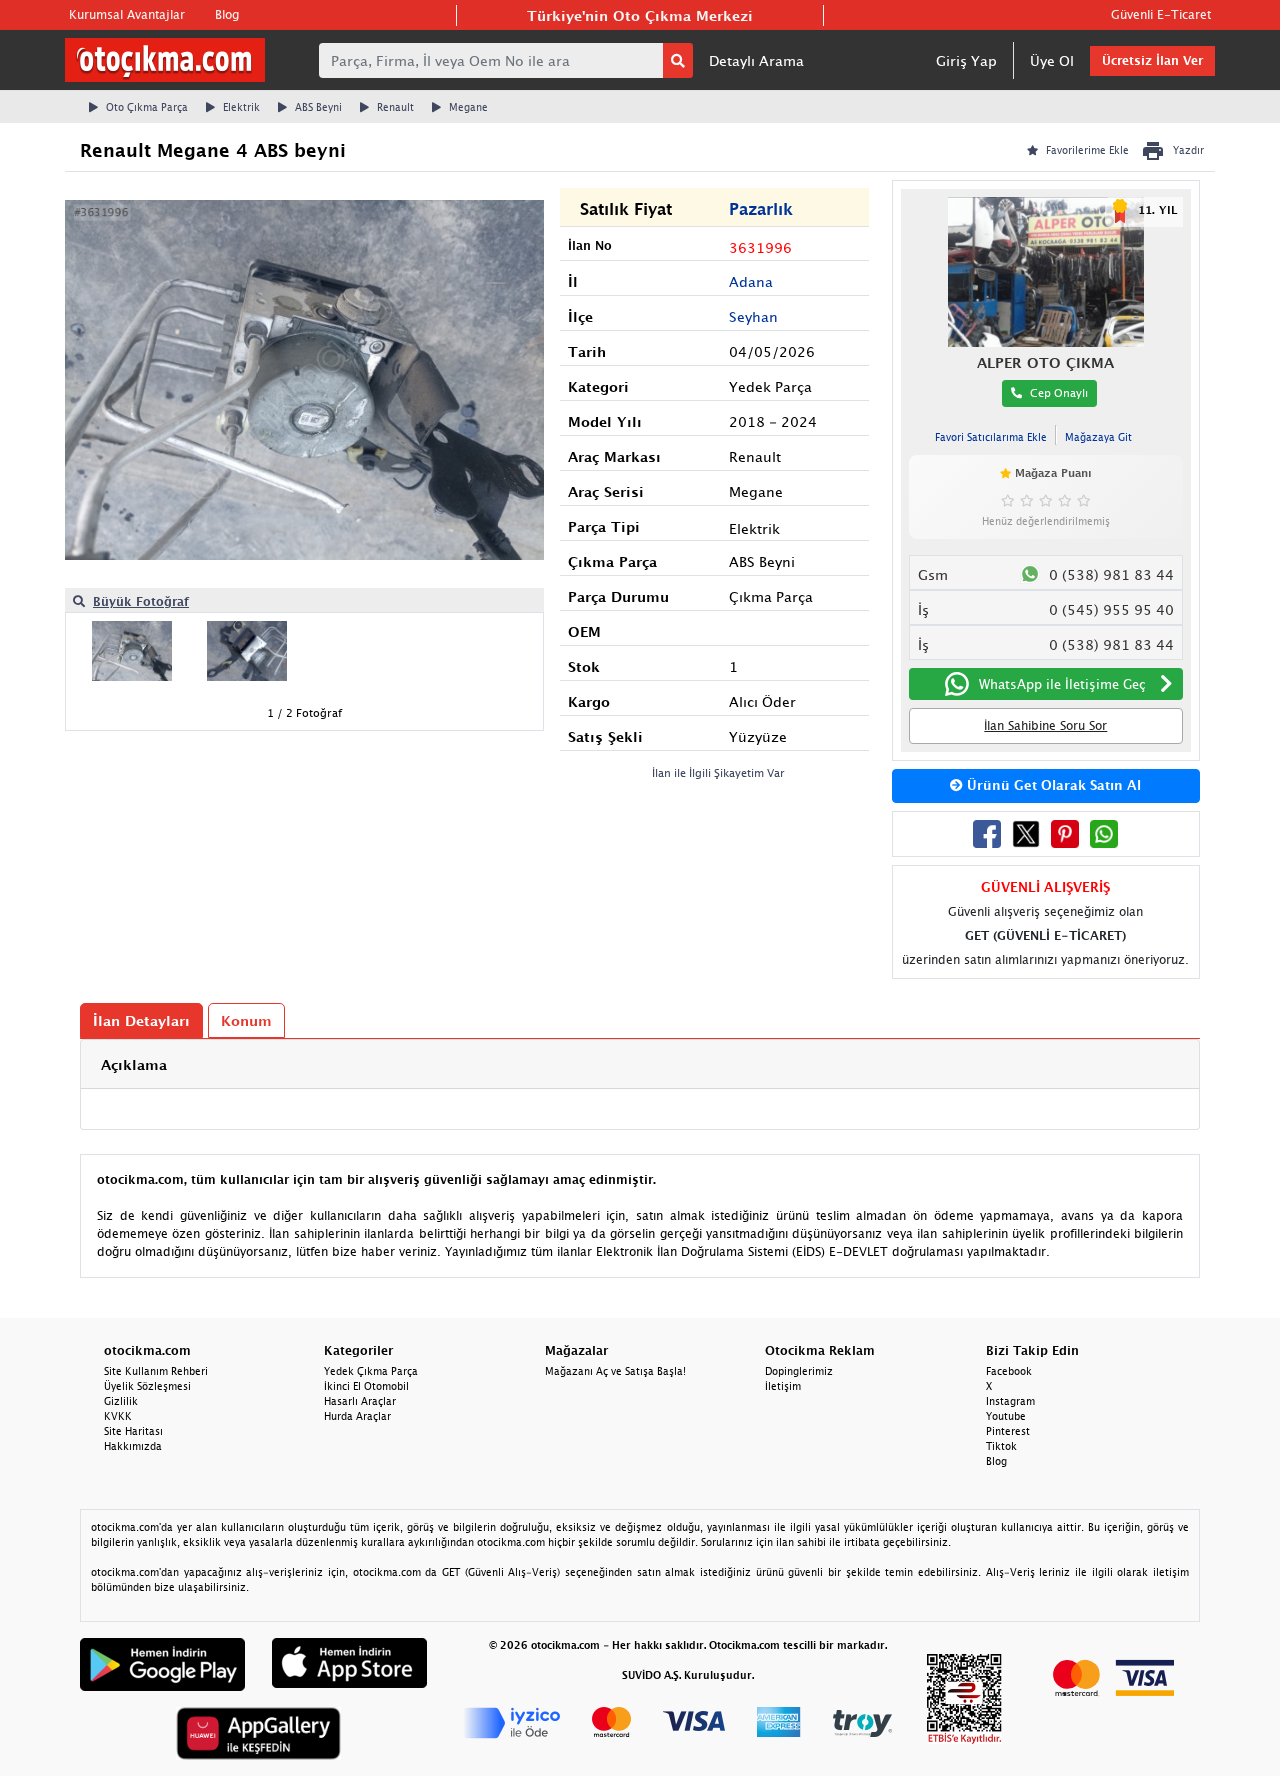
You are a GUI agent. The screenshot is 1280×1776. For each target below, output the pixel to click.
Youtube (1006, 1416)
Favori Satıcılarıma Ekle (991, 437)
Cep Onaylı (1059, 392)
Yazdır (1188, 150)
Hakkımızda (133, 1446)
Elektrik (241, 107)
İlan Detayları (141, 1020)
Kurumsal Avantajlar (127, 14)
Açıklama (134, 1064)
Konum (246, 1020)
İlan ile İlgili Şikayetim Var (718, 772)
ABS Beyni (318, 107)
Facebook (1009, 1371)
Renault (395, 107)
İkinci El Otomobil (366, 1386)
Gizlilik (121, 1401)
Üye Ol (1052, 60)
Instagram (1010, 1401)
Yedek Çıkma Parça (371, 1371)
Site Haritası (133, 1431)
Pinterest (1008, 1431)
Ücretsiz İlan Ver (1152, 60)
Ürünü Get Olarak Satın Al (1052, 785)
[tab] (640, 1064)
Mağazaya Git (1098, 437)
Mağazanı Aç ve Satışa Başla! (615, 1371)
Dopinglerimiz (799, 1371)
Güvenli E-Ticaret (1161, 14)
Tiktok (1001, 1446)
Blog (227, 14)
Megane (468, 107)
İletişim (783, 1386)
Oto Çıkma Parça (147, 107)
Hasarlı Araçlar (360, 1401)
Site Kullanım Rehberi (156, 1371)
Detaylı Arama (756, 60)
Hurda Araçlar (357, 1416)
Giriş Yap (966, 60)
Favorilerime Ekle (1087, 150)
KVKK (118, 1416)
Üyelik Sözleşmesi (147, 1386)
